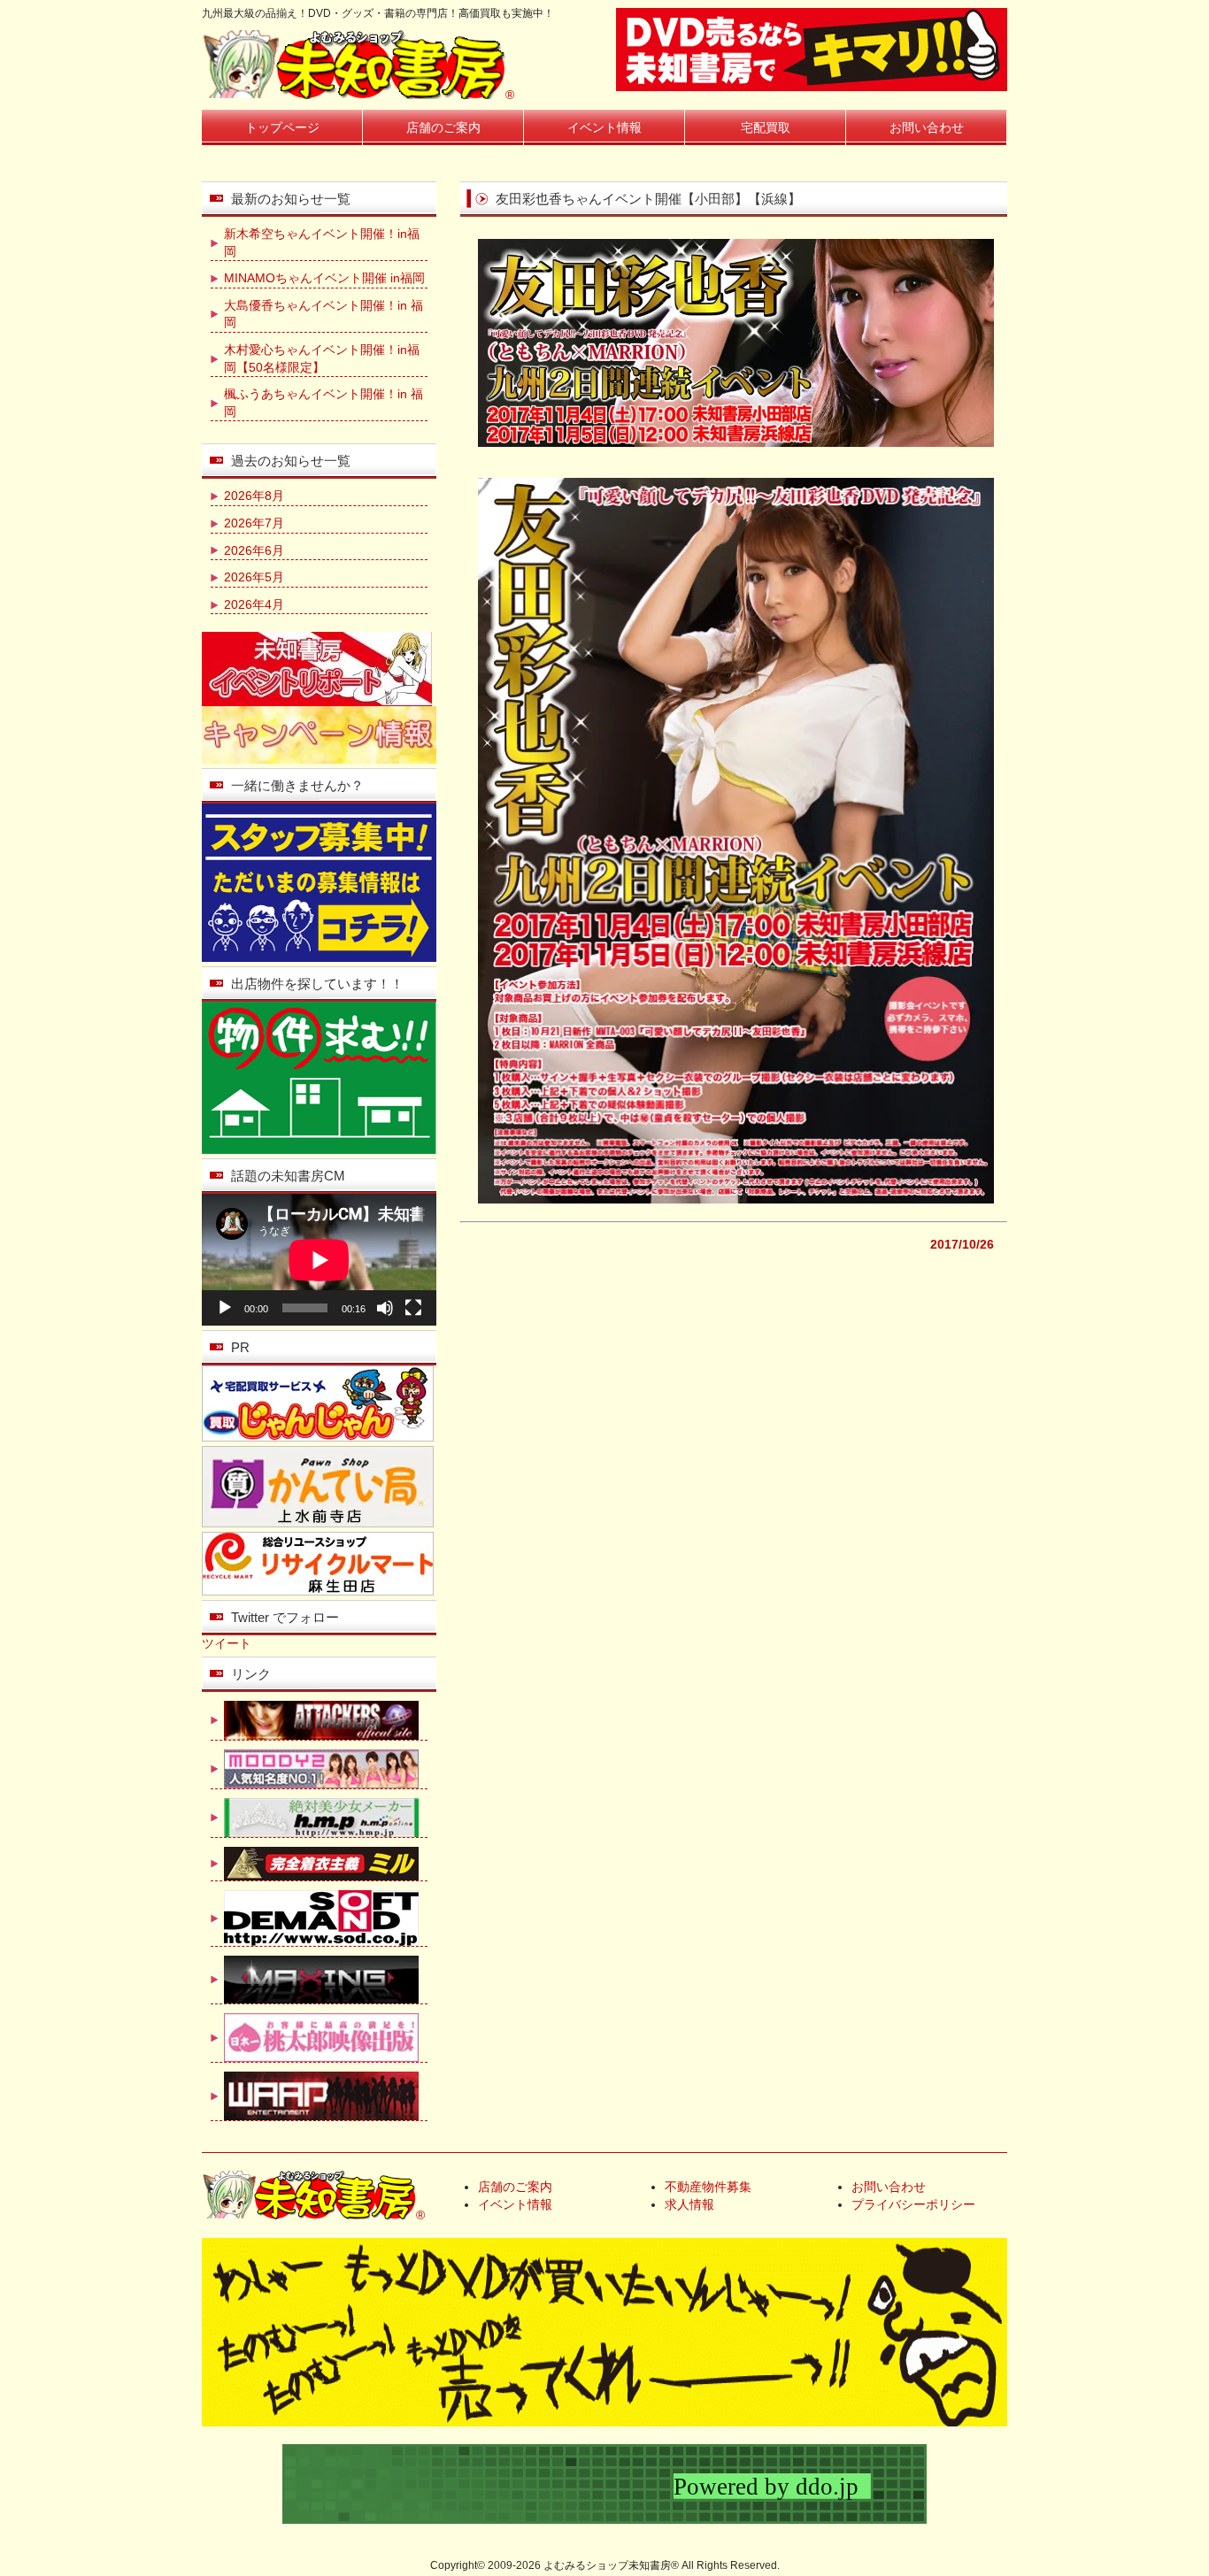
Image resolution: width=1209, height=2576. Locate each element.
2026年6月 (254, 550)
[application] (319, 1260)
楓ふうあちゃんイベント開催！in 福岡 (323, 403)
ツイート (227, 1643)
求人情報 (689, 2204)
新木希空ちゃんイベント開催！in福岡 (322, 242)
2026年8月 (254, 496)
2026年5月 (254, 577)
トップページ (282, 127)
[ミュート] (385, 1308)
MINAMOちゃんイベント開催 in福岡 (324, 278)
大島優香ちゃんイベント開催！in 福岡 (323, 314)
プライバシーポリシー (913, 2204)
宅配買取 (766, 127)
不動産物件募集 (708, 2187)
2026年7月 (254, 523)
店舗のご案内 (443, 127)
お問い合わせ (927, 127)
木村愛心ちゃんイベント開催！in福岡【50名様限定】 (322, 358)
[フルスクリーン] (413, 1308)
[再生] (225, 1308)
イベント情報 (604, 127)
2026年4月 (254, 604)
